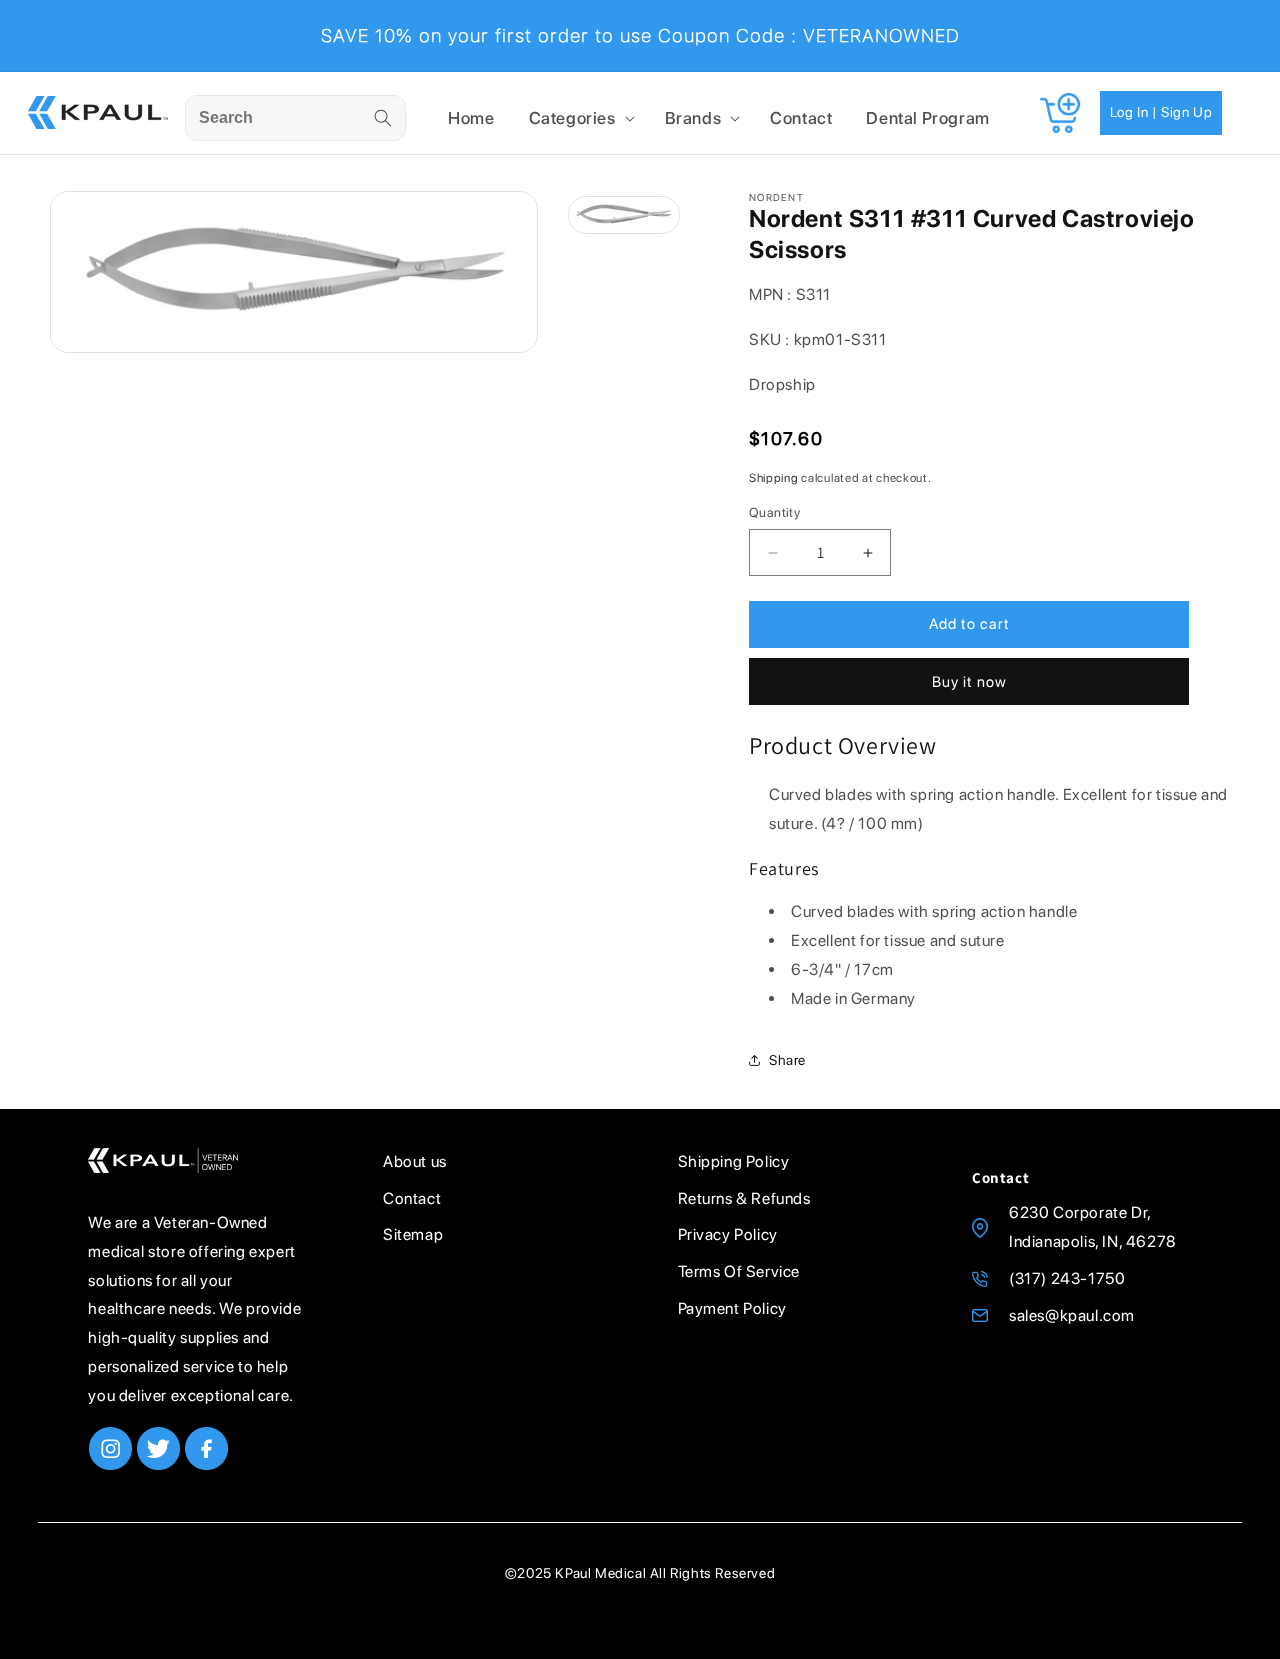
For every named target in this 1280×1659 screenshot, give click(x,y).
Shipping (774, 478)
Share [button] (787, 1060)
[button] (580, 118)
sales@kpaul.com (1072, 1315)
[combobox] (295, 118)
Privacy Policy (728, 1234)
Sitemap (413, 1234)
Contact (412, 1198)
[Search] (383, 118)
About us (415, 1161)
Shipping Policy (734, 1161)
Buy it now (969, 682)
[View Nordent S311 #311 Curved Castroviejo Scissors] (624, 215)
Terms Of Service (739, 1271)
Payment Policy (732, 1308)
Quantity (774, 513)
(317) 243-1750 (1067, 1278)
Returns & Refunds (744, 1198)
